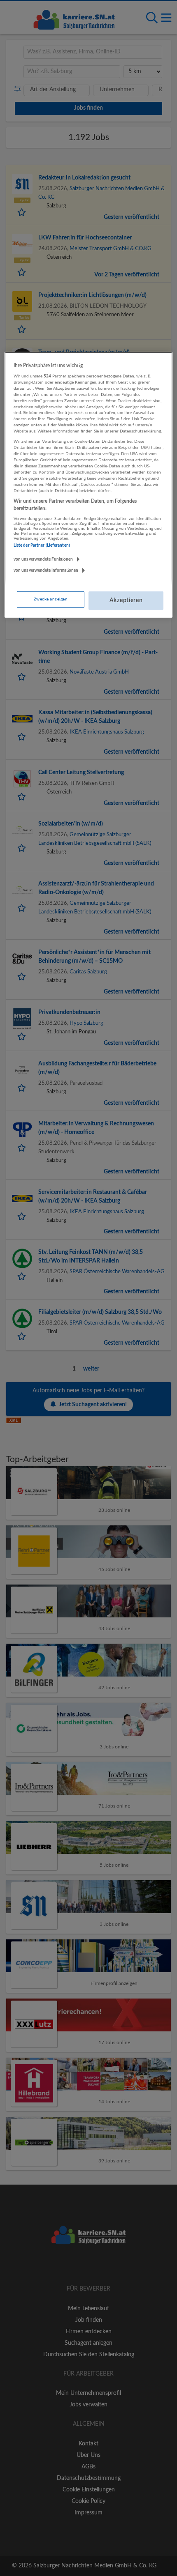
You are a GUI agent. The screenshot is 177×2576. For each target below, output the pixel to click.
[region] (89, 485)
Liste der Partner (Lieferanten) (42, 545)
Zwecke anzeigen (51, 599)
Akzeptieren (126, 600)
